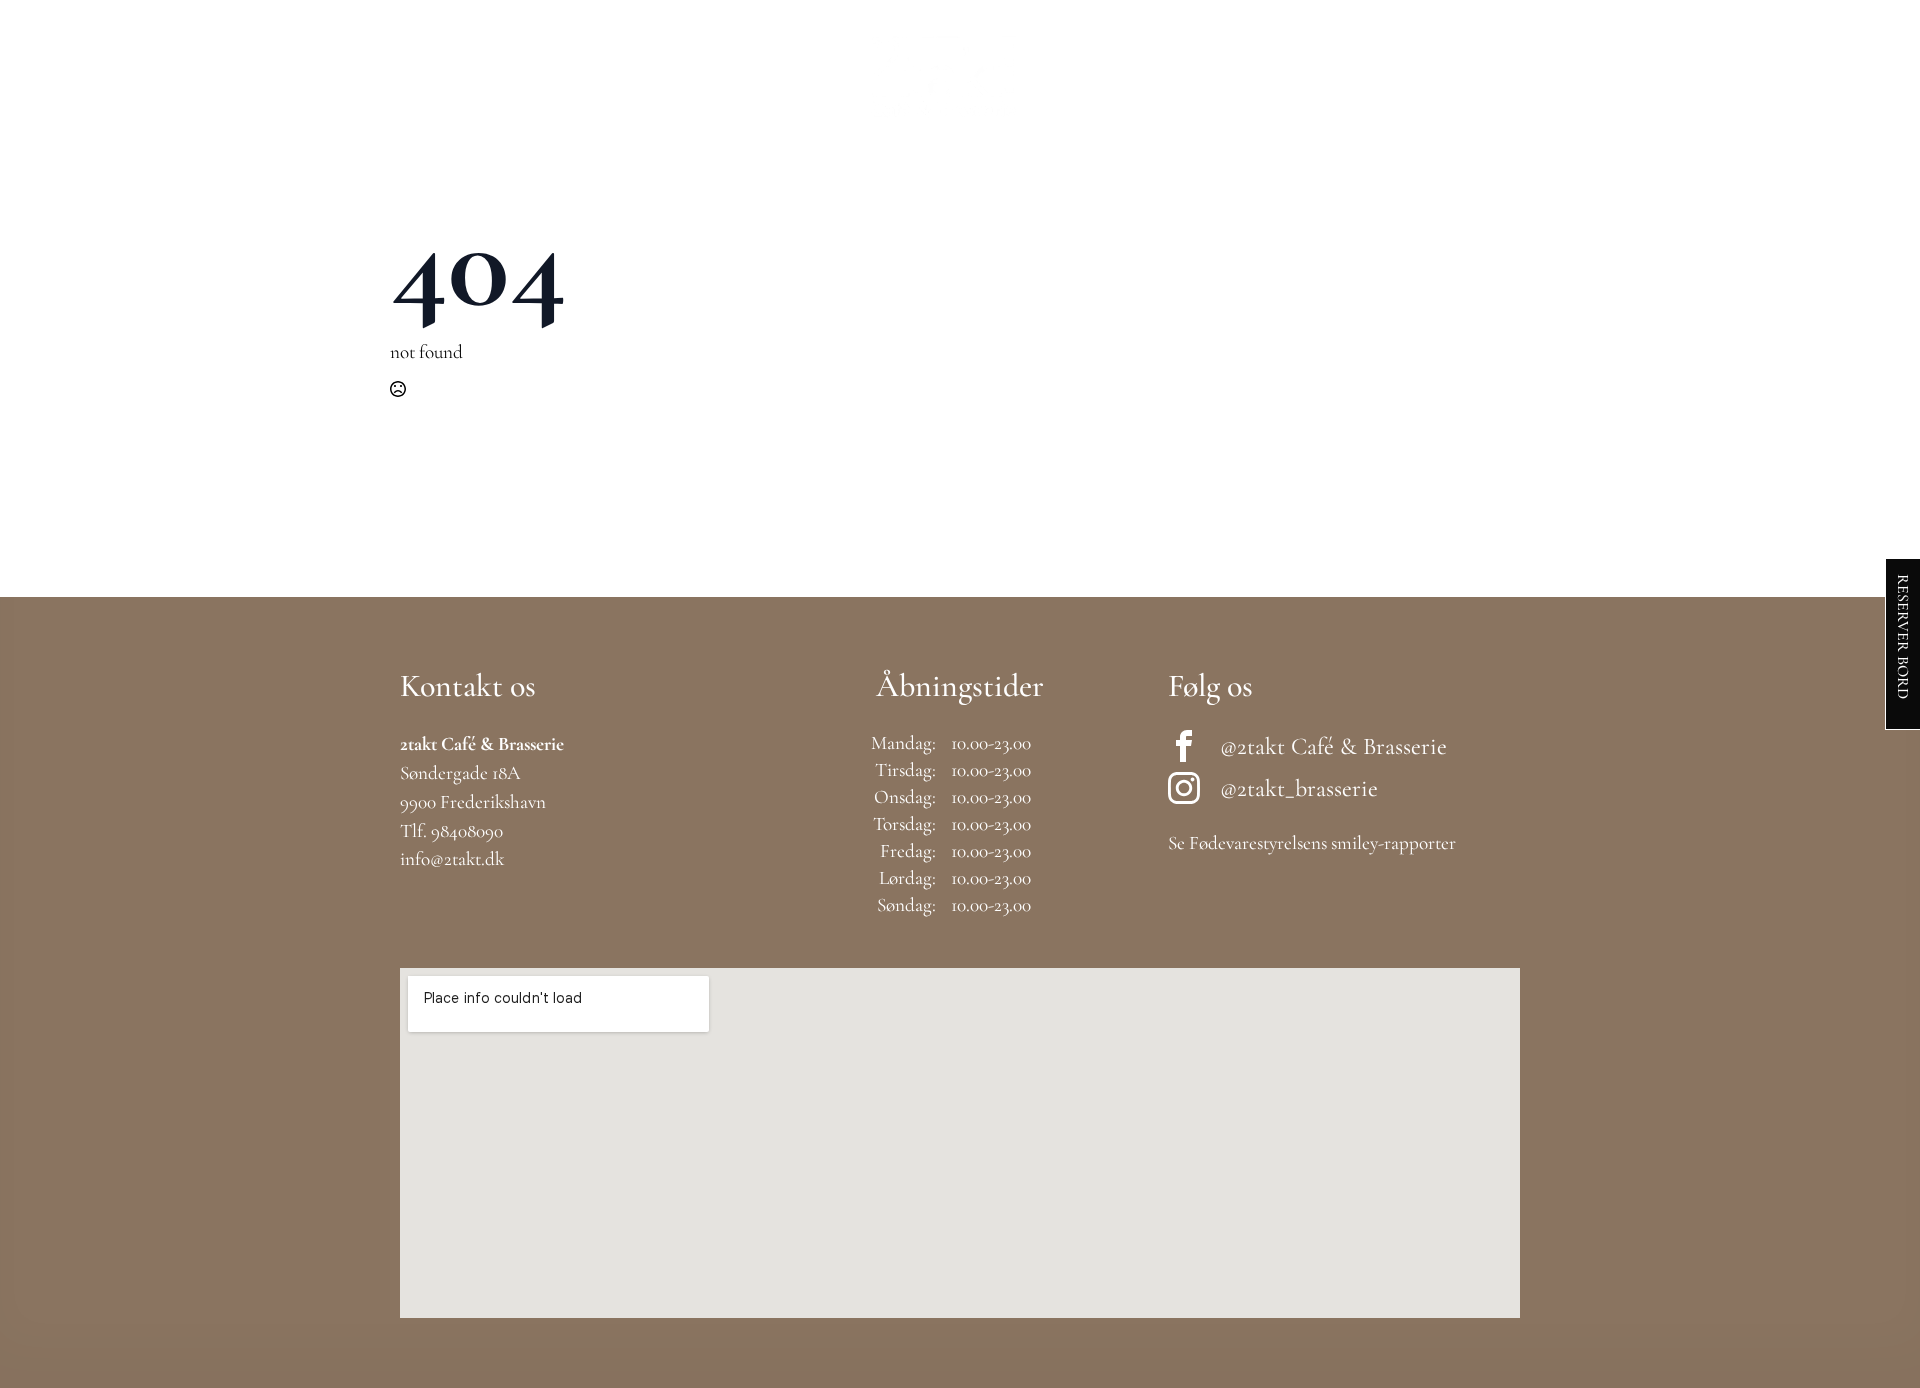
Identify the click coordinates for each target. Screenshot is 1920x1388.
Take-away (788, 76)
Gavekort (1094, 76)
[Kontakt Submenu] (1708, 77)
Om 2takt (1531, 76)
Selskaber (1223, 76)
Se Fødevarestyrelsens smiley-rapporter (1312, 843)
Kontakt (1649, 76)
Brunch (468, 76)
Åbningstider (1389, 76)
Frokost (577, 76)
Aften (677, 76)
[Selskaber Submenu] (1291, 77)
